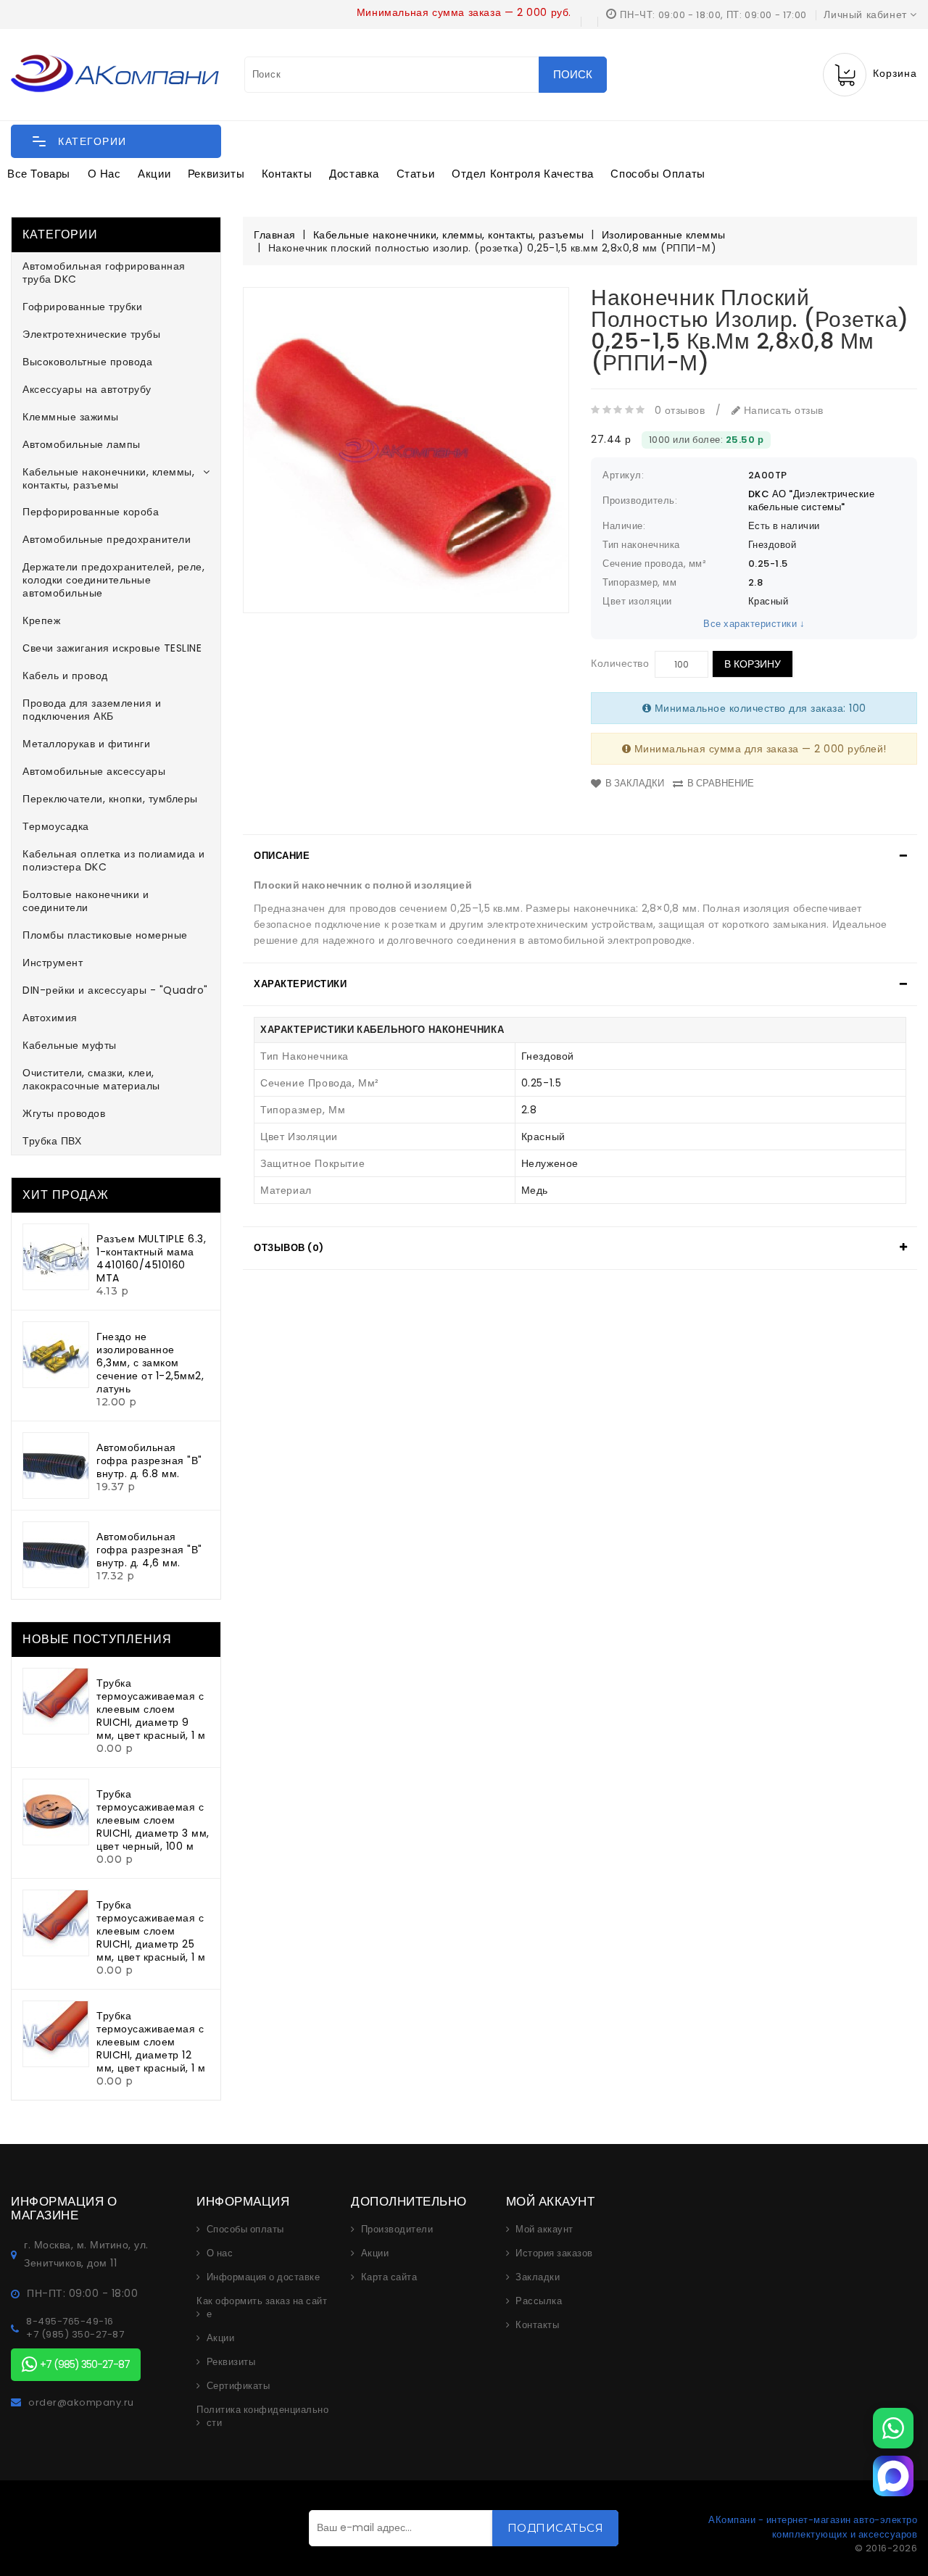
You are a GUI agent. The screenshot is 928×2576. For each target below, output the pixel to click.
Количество (620, 663)
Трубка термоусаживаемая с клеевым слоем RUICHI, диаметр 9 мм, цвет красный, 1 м (151, 1709)
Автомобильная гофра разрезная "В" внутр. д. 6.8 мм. (149, 1461)
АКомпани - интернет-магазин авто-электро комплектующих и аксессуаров (813, 2527)
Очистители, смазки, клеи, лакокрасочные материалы (91, 1079)
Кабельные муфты (70, 1045)
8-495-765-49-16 (70, 2322)
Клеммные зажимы (71, 417)
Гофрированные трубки (82, 307)
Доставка (354, 174)
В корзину (753, 664)
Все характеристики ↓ (754, 624)
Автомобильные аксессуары (94, 771)
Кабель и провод (65, 676)
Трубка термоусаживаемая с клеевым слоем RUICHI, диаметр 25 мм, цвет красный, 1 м (151, 1931)
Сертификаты (239, 2386)
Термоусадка (56, 826)
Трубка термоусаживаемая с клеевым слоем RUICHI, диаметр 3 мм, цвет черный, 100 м (153, 1820)
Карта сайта (389, 2277)
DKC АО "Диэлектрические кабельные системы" (812, 500)
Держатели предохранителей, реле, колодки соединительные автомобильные (113, 580)
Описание (282, 856)
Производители (397, 2230)
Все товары (39, 174)
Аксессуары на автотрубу (87, 389)
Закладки (538, 2277)
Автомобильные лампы (82, 444)
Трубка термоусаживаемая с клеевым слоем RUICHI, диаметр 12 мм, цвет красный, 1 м (151, 2042)
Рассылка (539, 2301)
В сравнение (721, 783)
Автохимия (50, 1018)
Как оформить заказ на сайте (262, 2308)
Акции (154, 174)
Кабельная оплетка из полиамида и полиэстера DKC (113, 860)
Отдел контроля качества (523, 174)
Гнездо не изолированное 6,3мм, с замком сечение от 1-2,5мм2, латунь (150, 1363)
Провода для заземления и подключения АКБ (92, 710)
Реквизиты (216, 174)
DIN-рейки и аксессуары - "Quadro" (115, 990)
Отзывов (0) (289, 1248)
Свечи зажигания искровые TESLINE (112, 648)
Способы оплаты (658, 174)
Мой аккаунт (544, 2230)
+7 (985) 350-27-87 (75, 2335)
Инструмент (53, 963)
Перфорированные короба (91, 512)
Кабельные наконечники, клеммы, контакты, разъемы (108, 478)
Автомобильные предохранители (107, 539)
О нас (104, 174)
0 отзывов (680, 410)
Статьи (416, 174)
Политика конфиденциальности (262, 2417)
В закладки (635, 783)
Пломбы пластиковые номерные (105, 935)
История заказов (554, 2253)
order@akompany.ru (81, 2403)
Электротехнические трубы (91, 334)
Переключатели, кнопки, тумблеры (110, 799)
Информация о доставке (264, 2277)
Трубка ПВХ (52, 1141)
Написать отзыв (782, 410)
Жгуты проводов (64, 1113)
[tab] (580, 856)
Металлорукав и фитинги (86, 744)
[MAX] (893, 2476)
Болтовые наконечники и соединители (86, 901)
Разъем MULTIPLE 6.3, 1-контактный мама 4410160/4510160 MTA (151, 1258)
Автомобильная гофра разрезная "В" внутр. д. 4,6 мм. (149, 1550)
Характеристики (300, 984)
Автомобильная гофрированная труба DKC (104, 273)
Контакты (287, 174)
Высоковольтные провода (87, 362)
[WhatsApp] (893, 2428)
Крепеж (41, 620)
